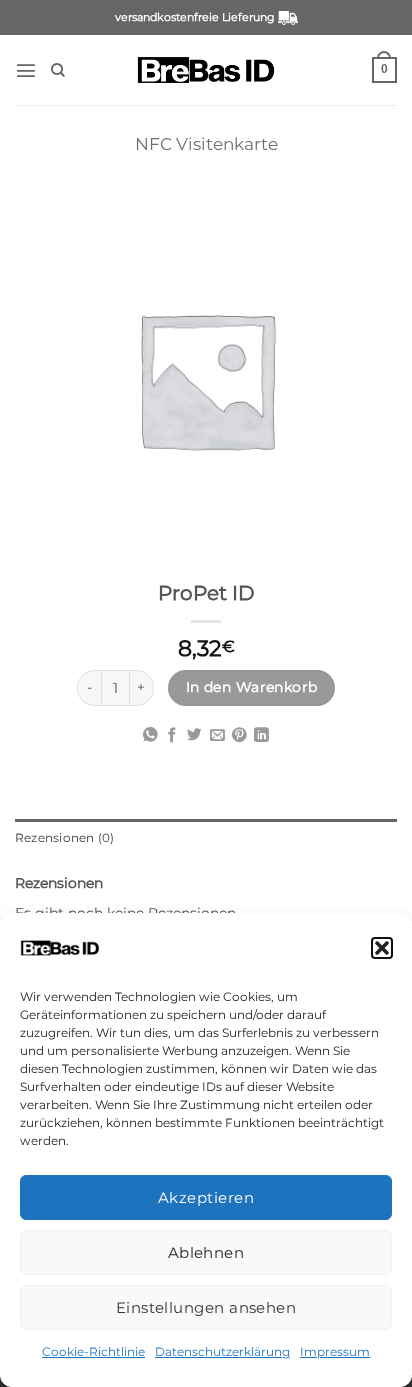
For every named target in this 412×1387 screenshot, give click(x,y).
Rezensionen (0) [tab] (64, 838)
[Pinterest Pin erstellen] (239, 736)
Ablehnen (206, 1252)
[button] (382, 948)
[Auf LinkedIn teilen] (261, 736)
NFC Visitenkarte (206, 143)
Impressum (335, 1351)
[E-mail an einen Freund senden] (217, 736)
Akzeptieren (206, 1197)
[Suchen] (58, 70)
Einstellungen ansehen (206, 1307)
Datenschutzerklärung (222, 1351)
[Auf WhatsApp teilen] (150, 736)
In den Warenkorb (252, 687)
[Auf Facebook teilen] (172, 736)
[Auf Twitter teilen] (194, 736)
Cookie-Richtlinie (93, 1351)
